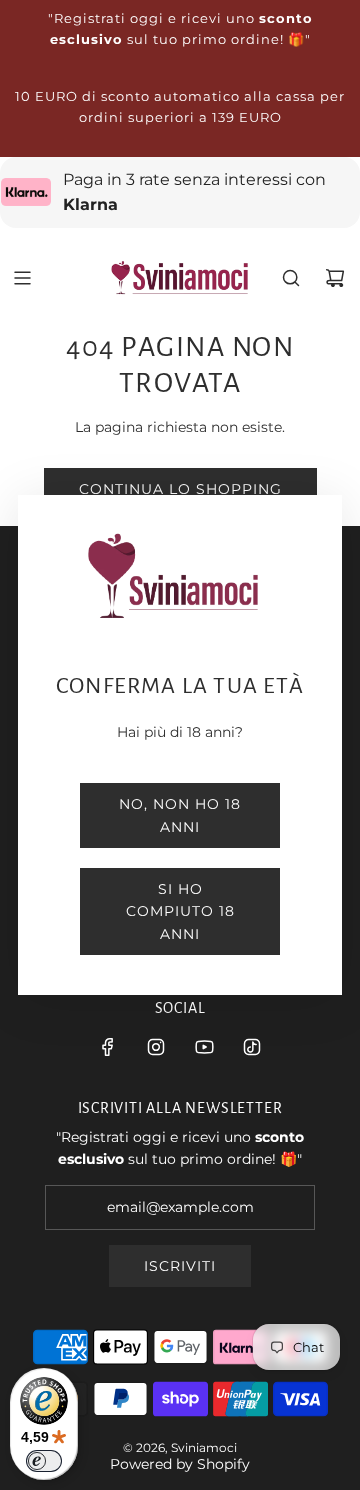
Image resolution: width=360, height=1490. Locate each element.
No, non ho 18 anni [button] (180, 815)
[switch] (44, 1461)
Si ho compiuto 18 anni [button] (180, 911)
